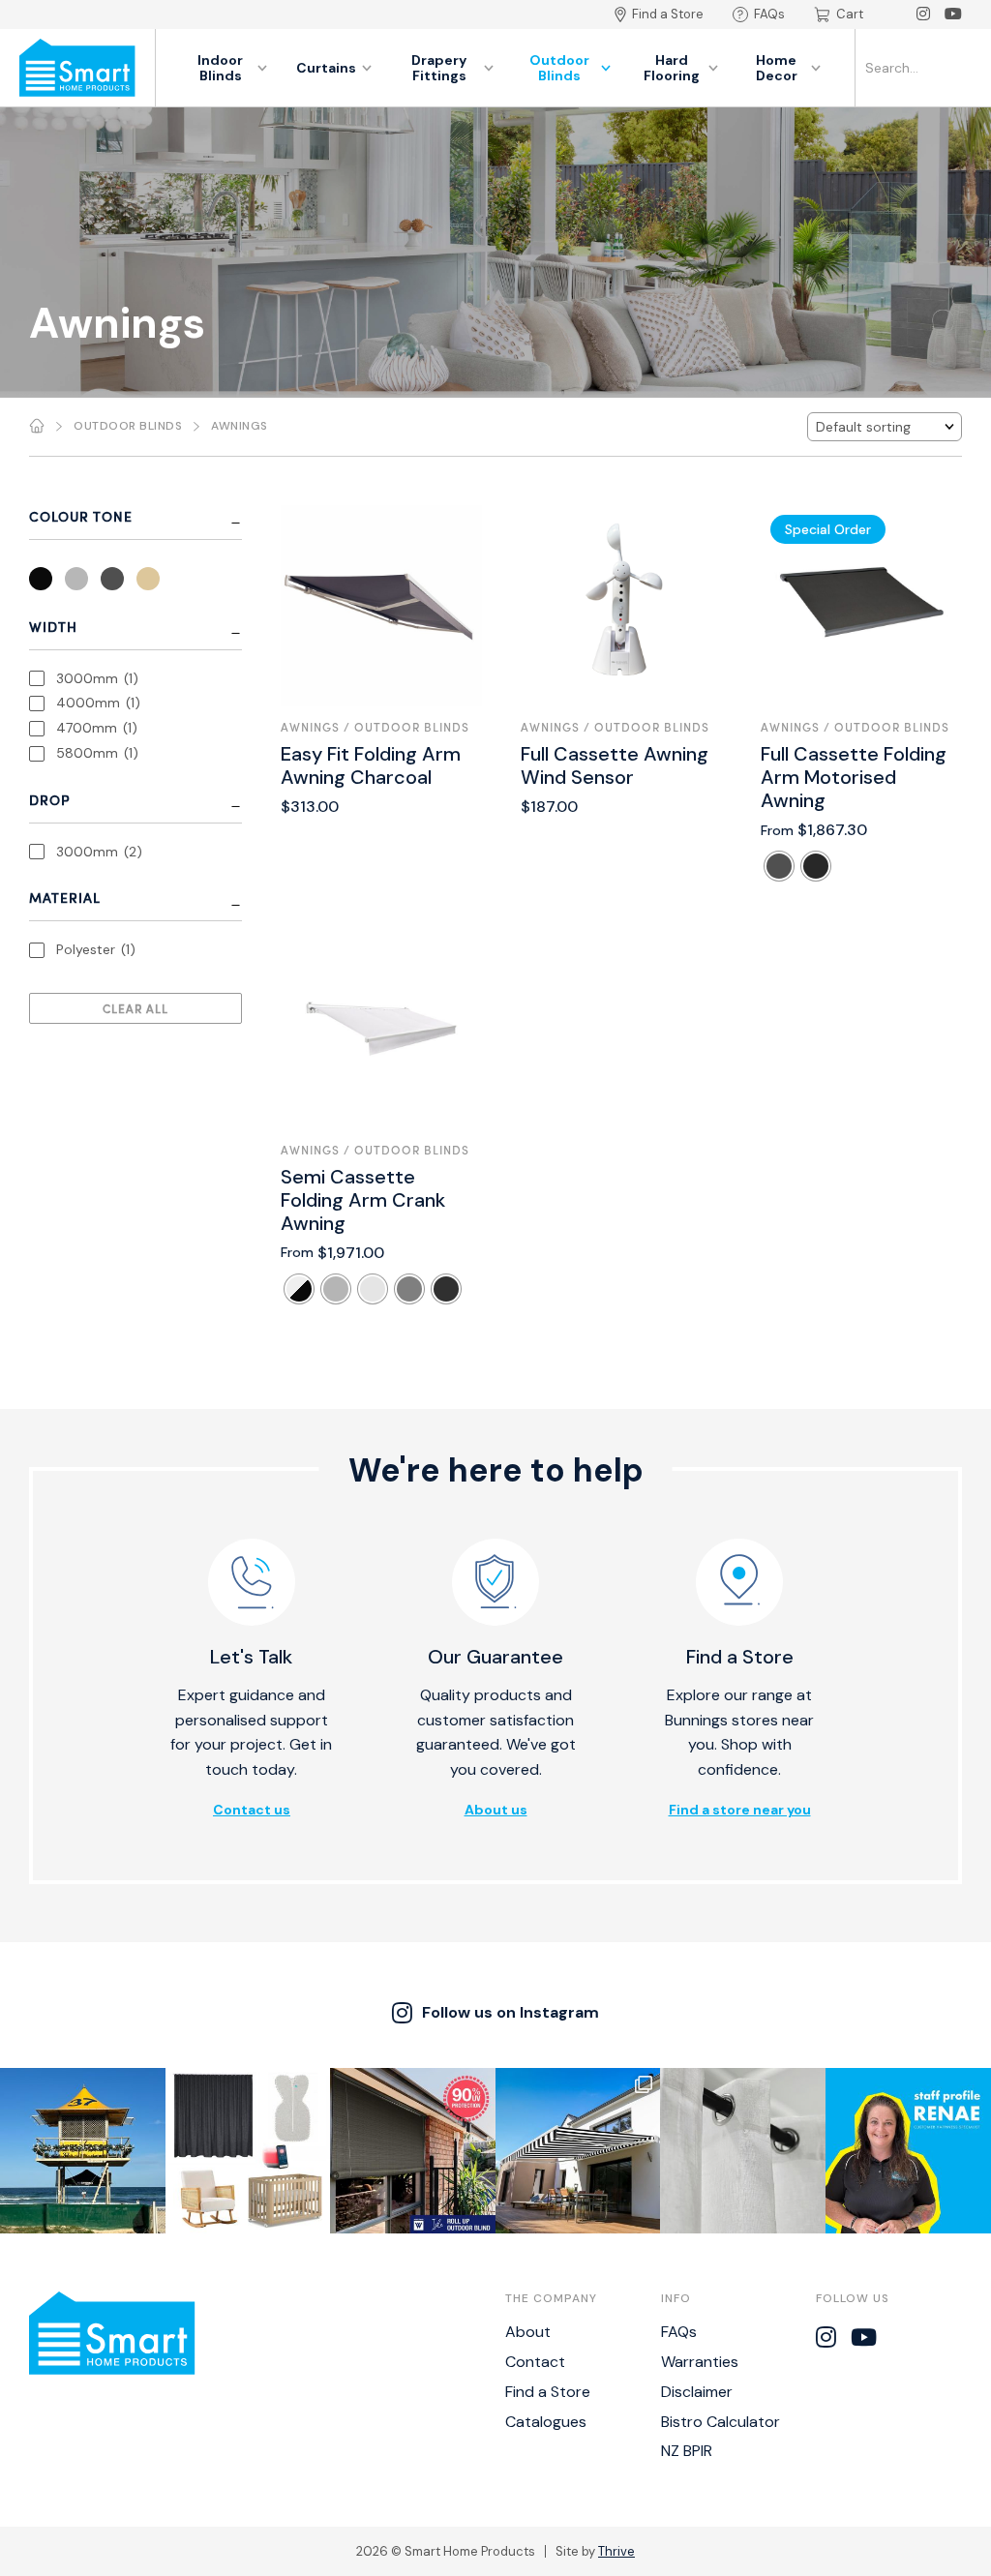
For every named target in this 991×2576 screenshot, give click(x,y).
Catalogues (546, 2422)
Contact (535, 2362)
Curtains (326, 68)
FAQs (769, 14)
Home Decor (777, 68)
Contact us (252, 1810)
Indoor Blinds (220, 68)
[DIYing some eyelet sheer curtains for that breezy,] (743, 2151)
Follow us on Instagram (511, 2012)
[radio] (779, 866)
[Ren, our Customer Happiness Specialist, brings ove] (908, 2151)
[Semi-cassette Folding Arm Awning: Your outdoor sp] (578, 2151)
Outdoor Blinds (559, 68)
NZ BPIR (687, 2451)
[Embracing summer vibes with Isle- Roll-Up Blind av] (413, 2151)
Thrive (616, 2551)
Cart (850, 14)
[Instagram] (923, 15)
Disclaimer (697, 2392)
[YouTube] (953, 15)
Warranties (700, 2362)
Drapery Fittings (439, 68)
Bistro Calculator (721, 2422)
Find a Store (668, 14)
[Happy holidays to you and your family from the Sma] (83, 2151)
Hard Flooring (672, 68)
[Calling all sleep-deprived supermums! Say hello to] (248, 2151)
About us (496, 1810)
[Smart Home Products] (77, 68)
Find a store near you (740, 1810)
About (528, 2332)
